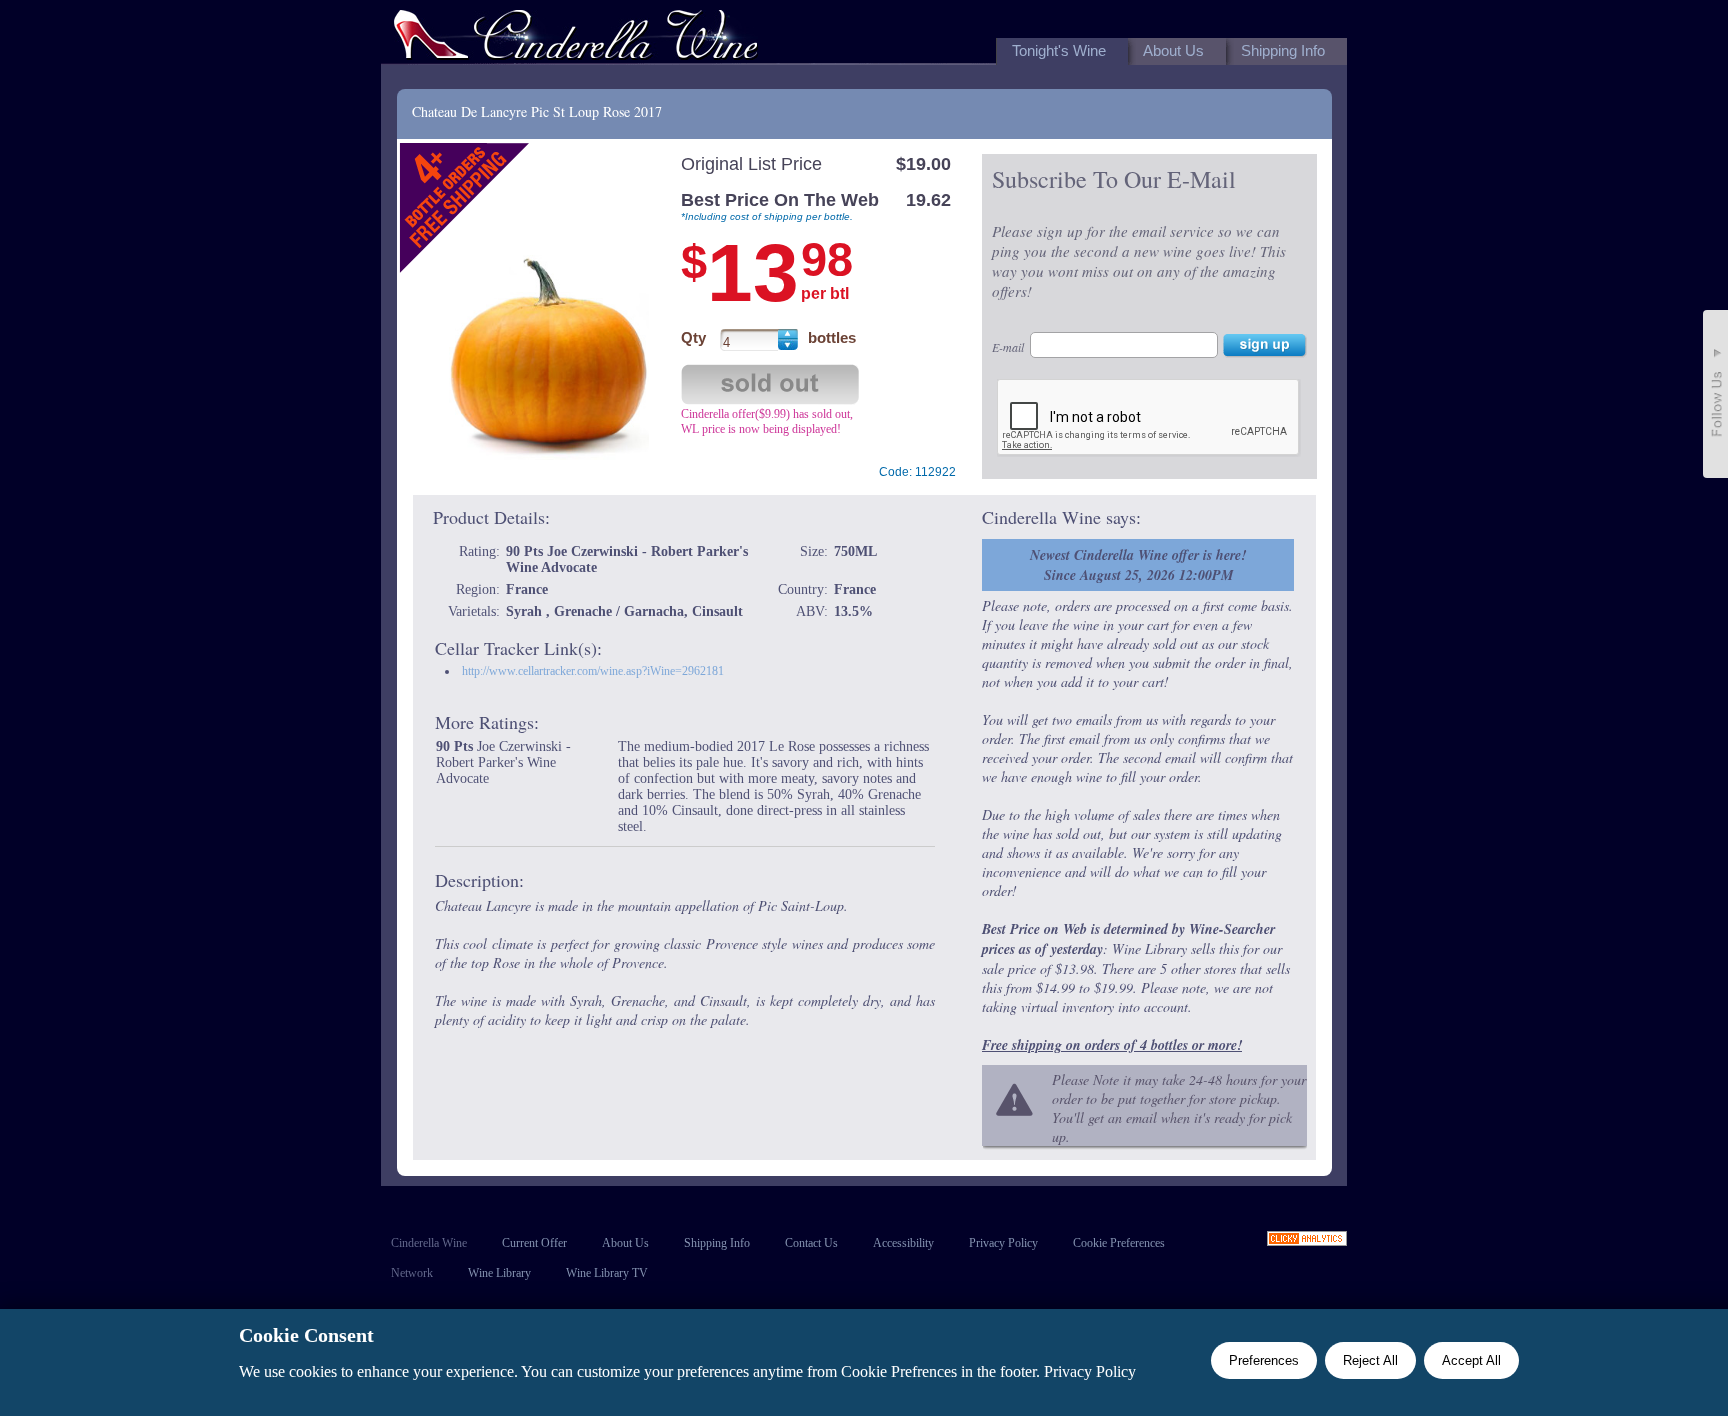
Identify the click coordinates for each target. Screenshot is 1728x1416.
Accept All (1471, 1360)
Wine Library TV (607, 1273)
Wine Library (499, 1273)
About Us (625, 1243)
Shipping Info (717, 1243)
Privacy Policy (1003, 1243)
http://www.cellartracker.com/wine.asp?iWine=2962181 (593, 671)
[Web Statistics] (1307, 1240)
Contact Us (811, 1243)
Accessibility (903, 1243)
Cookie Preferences (1119, 1243)
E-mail (1008, 347)
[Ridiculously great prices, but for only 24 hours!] (576, 38)
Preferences (1264, 1360)
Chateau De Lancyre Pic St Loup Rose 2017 (537, 111)
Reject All (1370, 1360)
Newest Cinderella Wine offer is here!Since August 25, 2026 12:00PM (1138, 565)
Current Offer (534, 1243)
